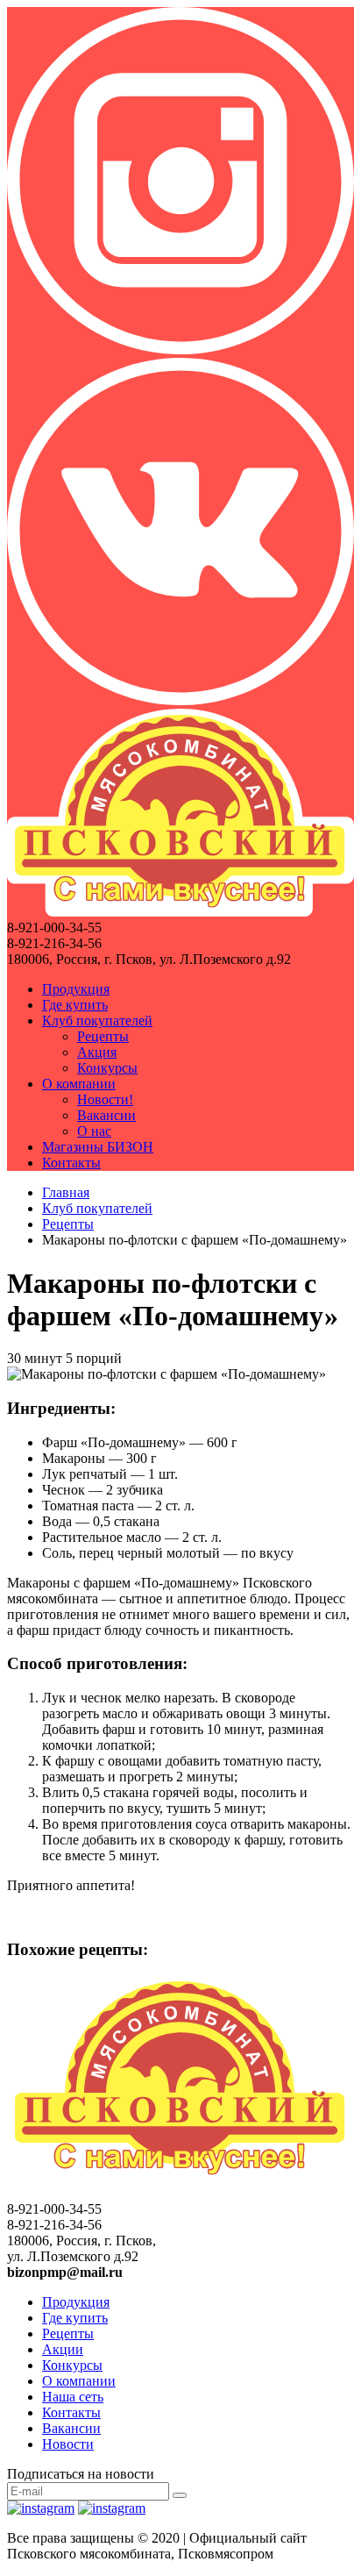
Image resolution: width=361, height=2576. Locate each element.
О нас (94, 1131)
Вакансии (106, 1115)
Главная (66, 1192)
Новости (68, 2444)
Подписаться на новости (81, 2474)
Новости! (105, 1099)
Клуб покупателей (97, 1020)
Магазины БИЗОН (98, 1147)
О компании (79, 1084)
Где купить (75, 1005)
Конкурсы (107, 1068)
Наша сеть (73, 2397)
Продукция (76, 989)
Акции (63, 2349)
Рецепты (103, 1036)
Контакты (71, 1163)
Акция (97, 1052)
